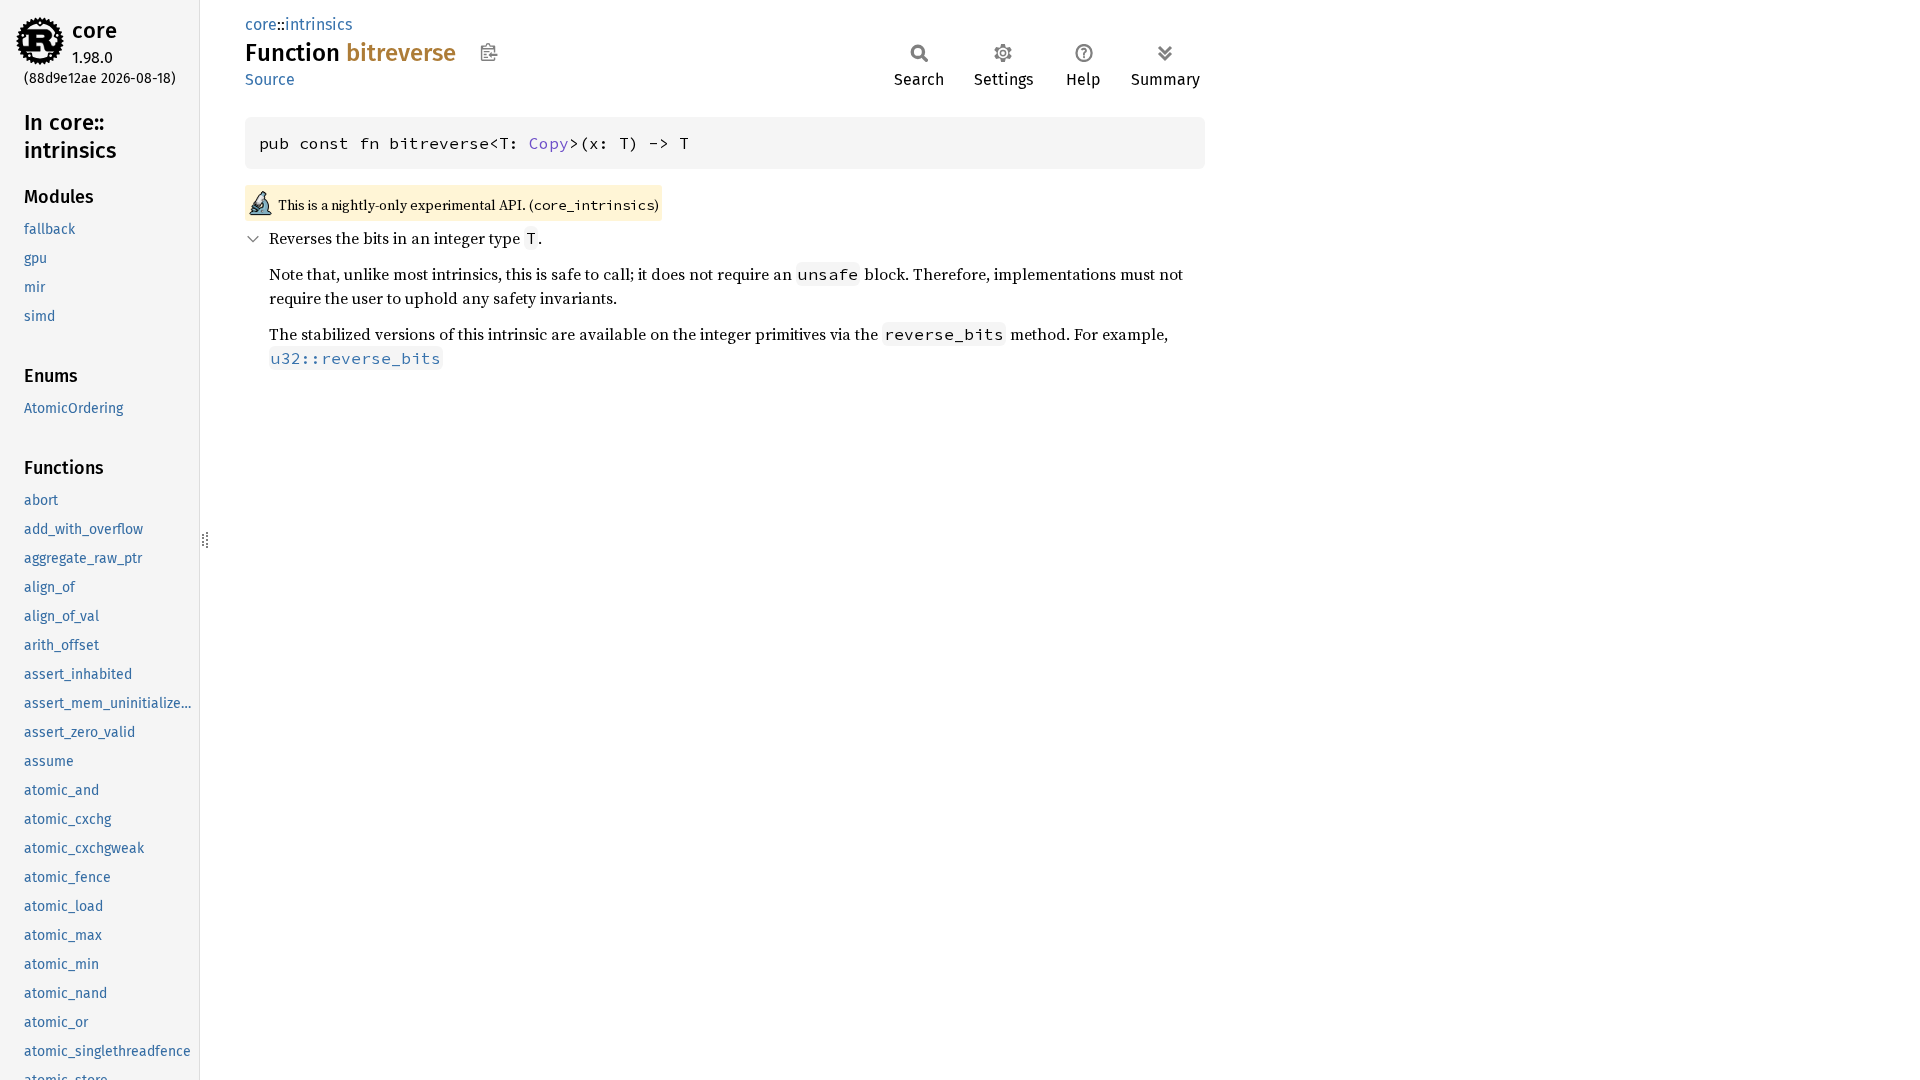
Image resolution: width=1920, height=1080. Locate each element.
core (94, 30)
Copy (549, 143)
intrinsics (318, 24)
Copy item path (488, 52)
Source (270, 79)
